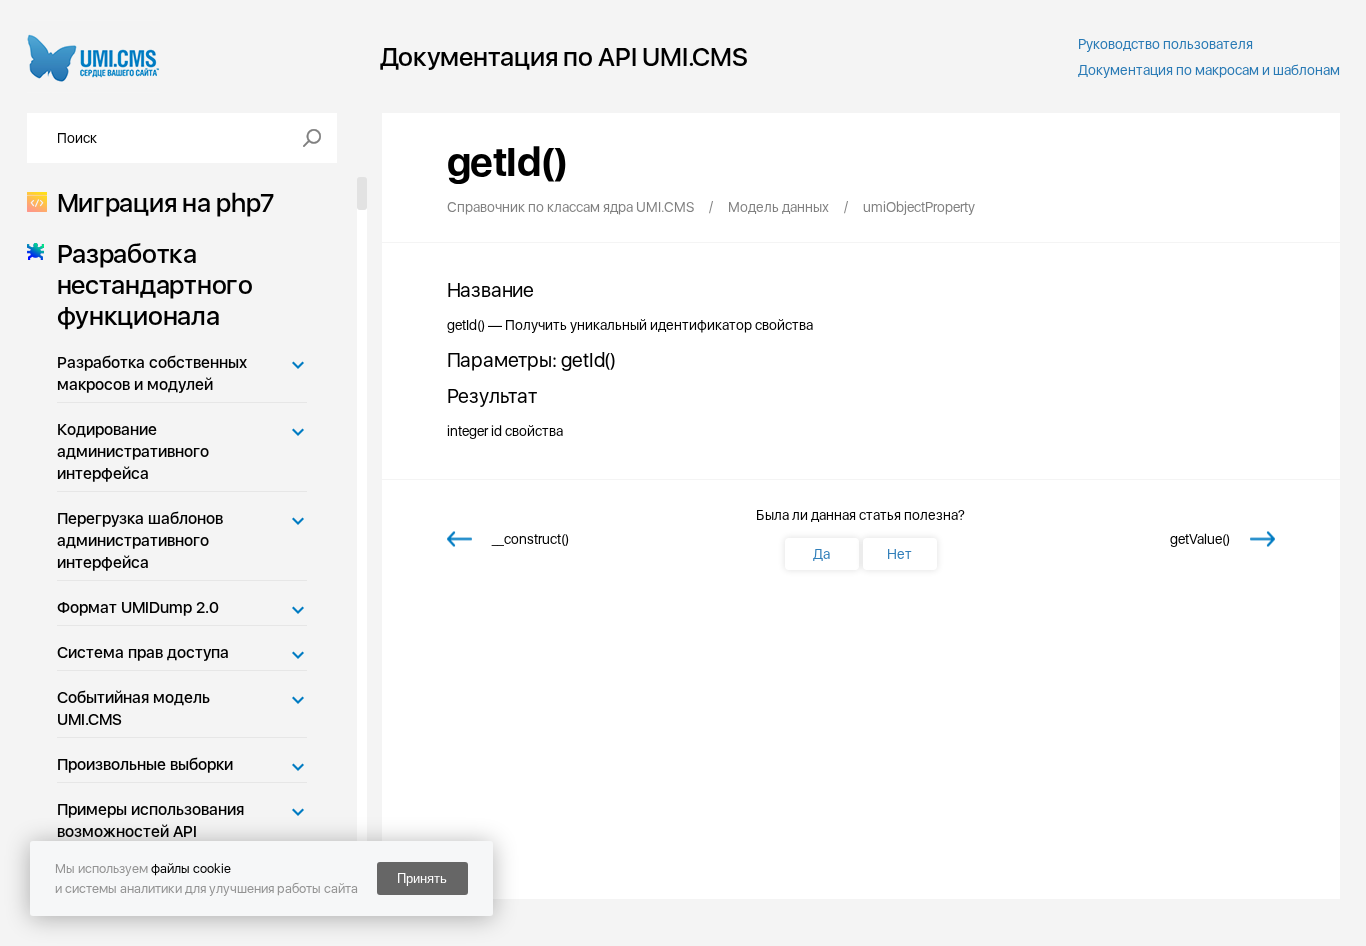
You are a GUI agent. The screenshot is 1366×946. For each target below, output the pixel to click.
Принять (422, 878)
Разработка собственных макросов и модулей (152, 373)
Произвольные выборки (145, 764)
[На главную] (93, 56)
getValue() (1200, 539)
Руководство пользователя (1165, 44)
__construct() (530, 539)
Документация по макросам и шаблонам (1209, 70)
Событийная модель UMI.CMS (133, 708)
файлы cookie (191, 868)
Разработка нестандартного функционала (155, 284)
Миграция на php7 (165, 202)
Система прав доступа (143, 652)
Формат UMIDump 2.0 (138, 607)
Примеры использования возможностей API (150, 820)
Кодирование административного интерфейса (133, 451)
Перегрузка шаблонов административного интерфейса (140, 540)
